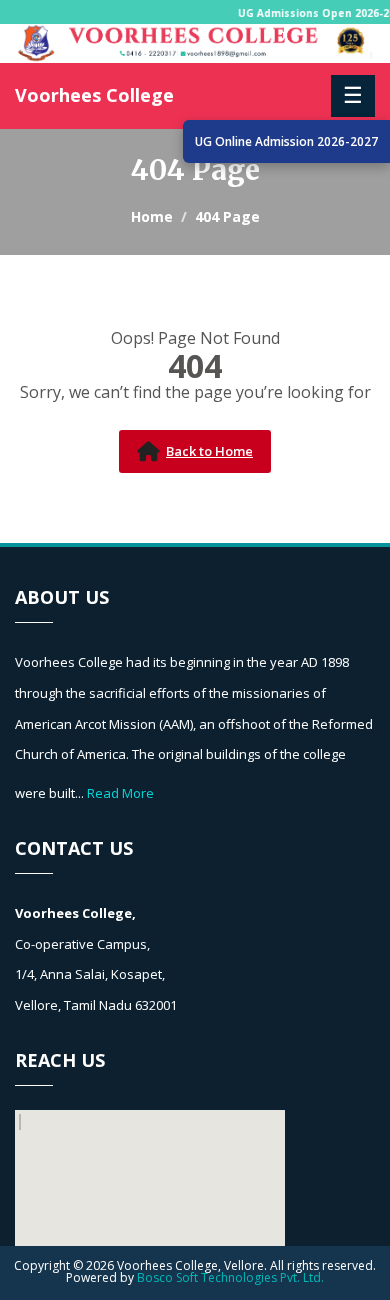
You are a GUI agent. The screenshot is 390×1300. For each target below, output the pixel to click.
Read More (120, 793)
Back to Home (209, 451)
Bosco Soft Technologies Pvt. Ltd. (230, 1277)
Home (152, 216)
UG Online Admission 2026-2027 (286, 141)
